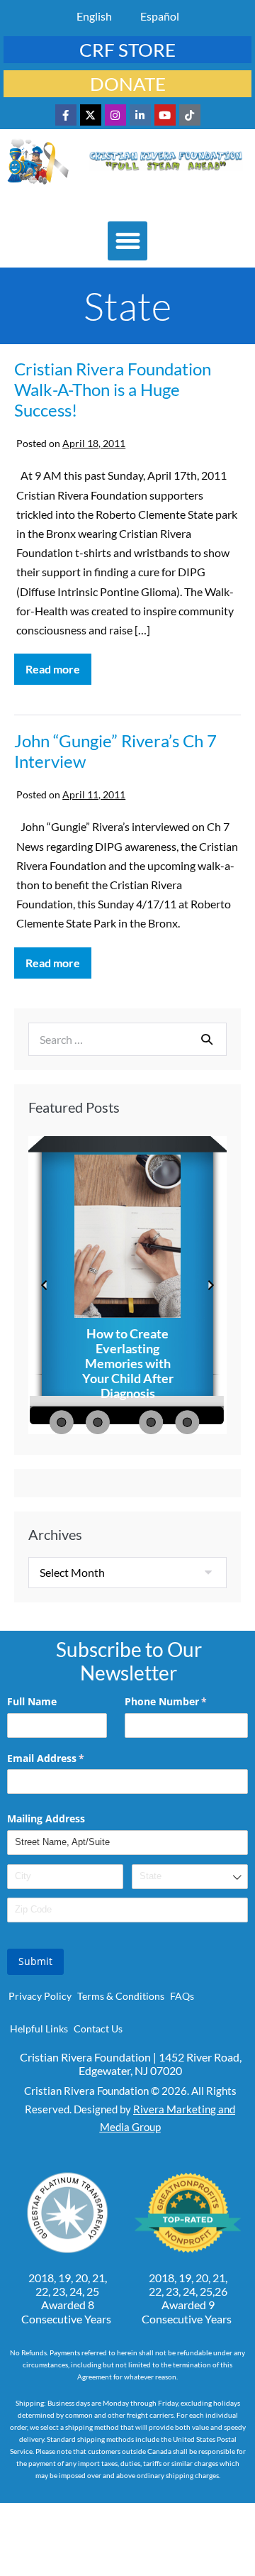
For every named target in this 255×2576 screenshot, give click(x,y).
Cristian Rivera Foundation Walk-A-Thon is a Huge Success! (113, 389)
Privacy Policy (40, 1996)
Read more (58, 665)
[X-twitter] (91, 115)
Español (160, 16)
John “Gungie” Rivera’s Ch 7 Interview (115, 751)
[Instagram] (115, 115)
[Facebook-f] (66, 115)
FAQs (182, 1996)
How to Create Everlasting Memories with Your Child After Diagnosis (128, 1364)
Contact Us (98, 2029)
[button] (127, 241)
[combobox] (190, 1877)
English (94, 16)
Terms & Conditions (121, 1996)
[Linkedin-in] (140, 115)
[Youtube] (165, 115)
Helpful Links (39, 2029)
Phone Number (186, 1701)
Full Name (32, 1701)
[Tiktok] (190, 115)
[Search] (207, 1039)
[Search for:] (127, 1039)
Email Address (66, 1758)
